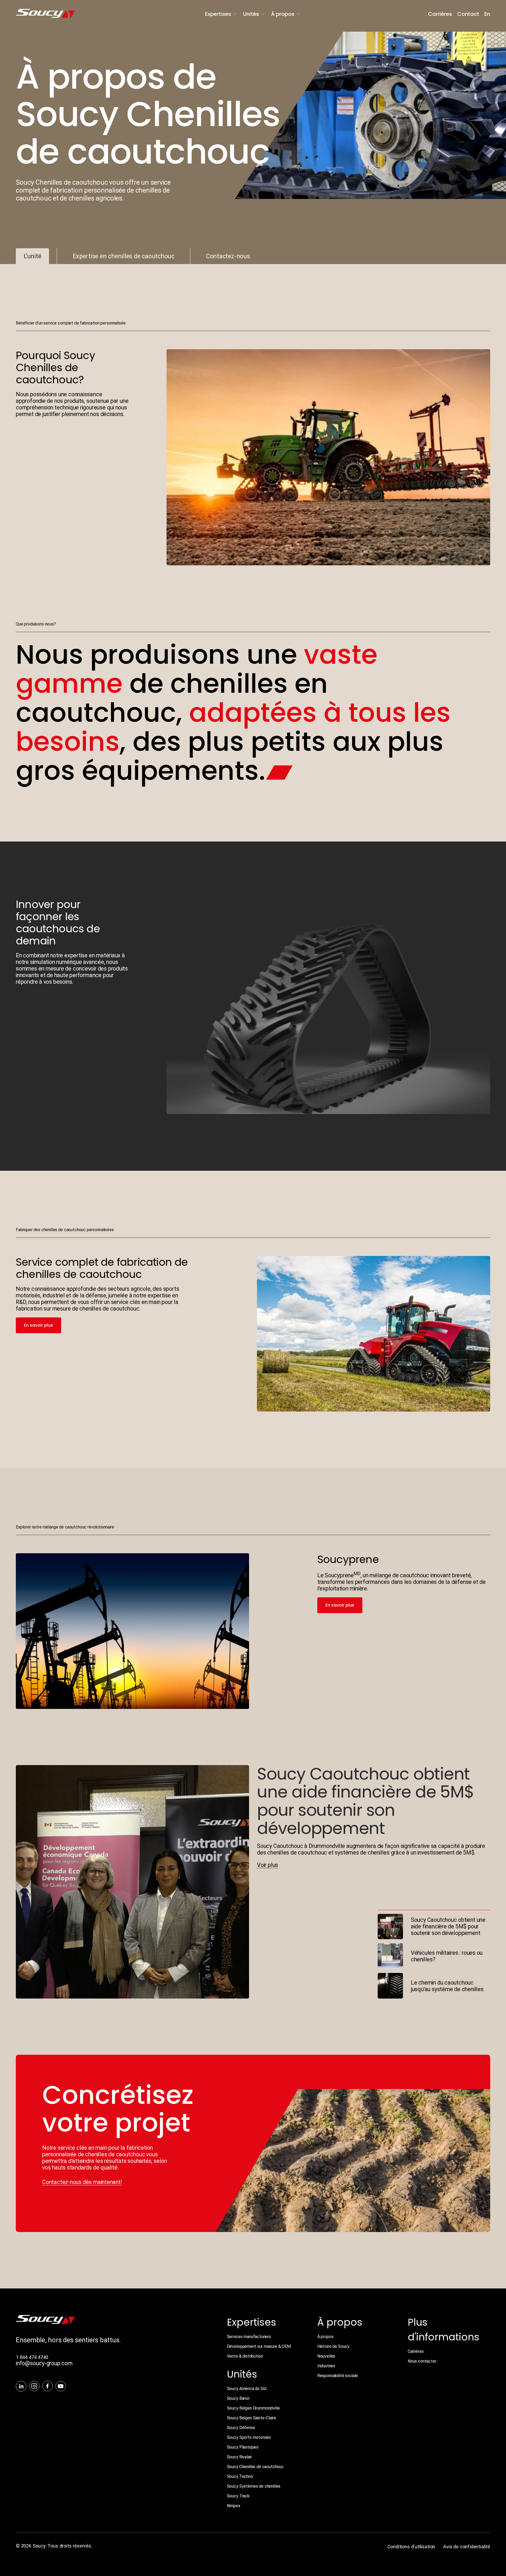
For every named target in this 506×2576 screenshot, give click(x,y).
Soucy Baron (238, 2398)
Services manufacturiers (249, 2337)
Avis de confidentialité (467, 2547)
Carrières (440, 14)
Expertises (218, 14)
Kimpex (234, 2506)
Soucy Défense (241, 2428)
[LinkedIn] (21, 2387)
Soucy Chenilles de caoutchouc (255, 2467)
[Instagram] (34, 2387)
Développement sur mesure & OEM (259, 2346)
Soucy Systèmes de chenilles (254, 2486)
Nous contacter (422, 2361)
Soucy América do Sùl (247, 2389)
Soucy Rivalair (239, 2457)
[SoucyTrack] (45, 2322)
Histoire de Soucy (333, 2346)
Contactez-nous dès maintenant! (82, 2182)
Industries (326, 2366)
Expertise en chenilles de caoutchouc (124, 256)
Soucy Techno (240, 2476)
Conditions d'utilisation (411, 2547)
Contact (468, 14)
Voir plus (267, 1865)
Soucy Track (238, 2496)
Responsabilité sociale (338, 2376)
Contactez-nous (228, 256)
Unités (251, 14)
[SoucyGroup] (57, 14)
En (487, 14)
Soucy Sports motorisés (249, 2437)
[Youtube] (61, 2387)
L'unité (32, 256)
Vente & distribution (245, 2356)
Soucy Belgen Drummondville (253, 2408)
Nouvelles (326, 2356)
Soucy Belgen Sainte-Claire (252, 2418)
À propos (283, 14)
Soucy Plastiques (243, 2447)
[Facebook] (47, 2387)
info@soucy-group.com (44, 2363)
